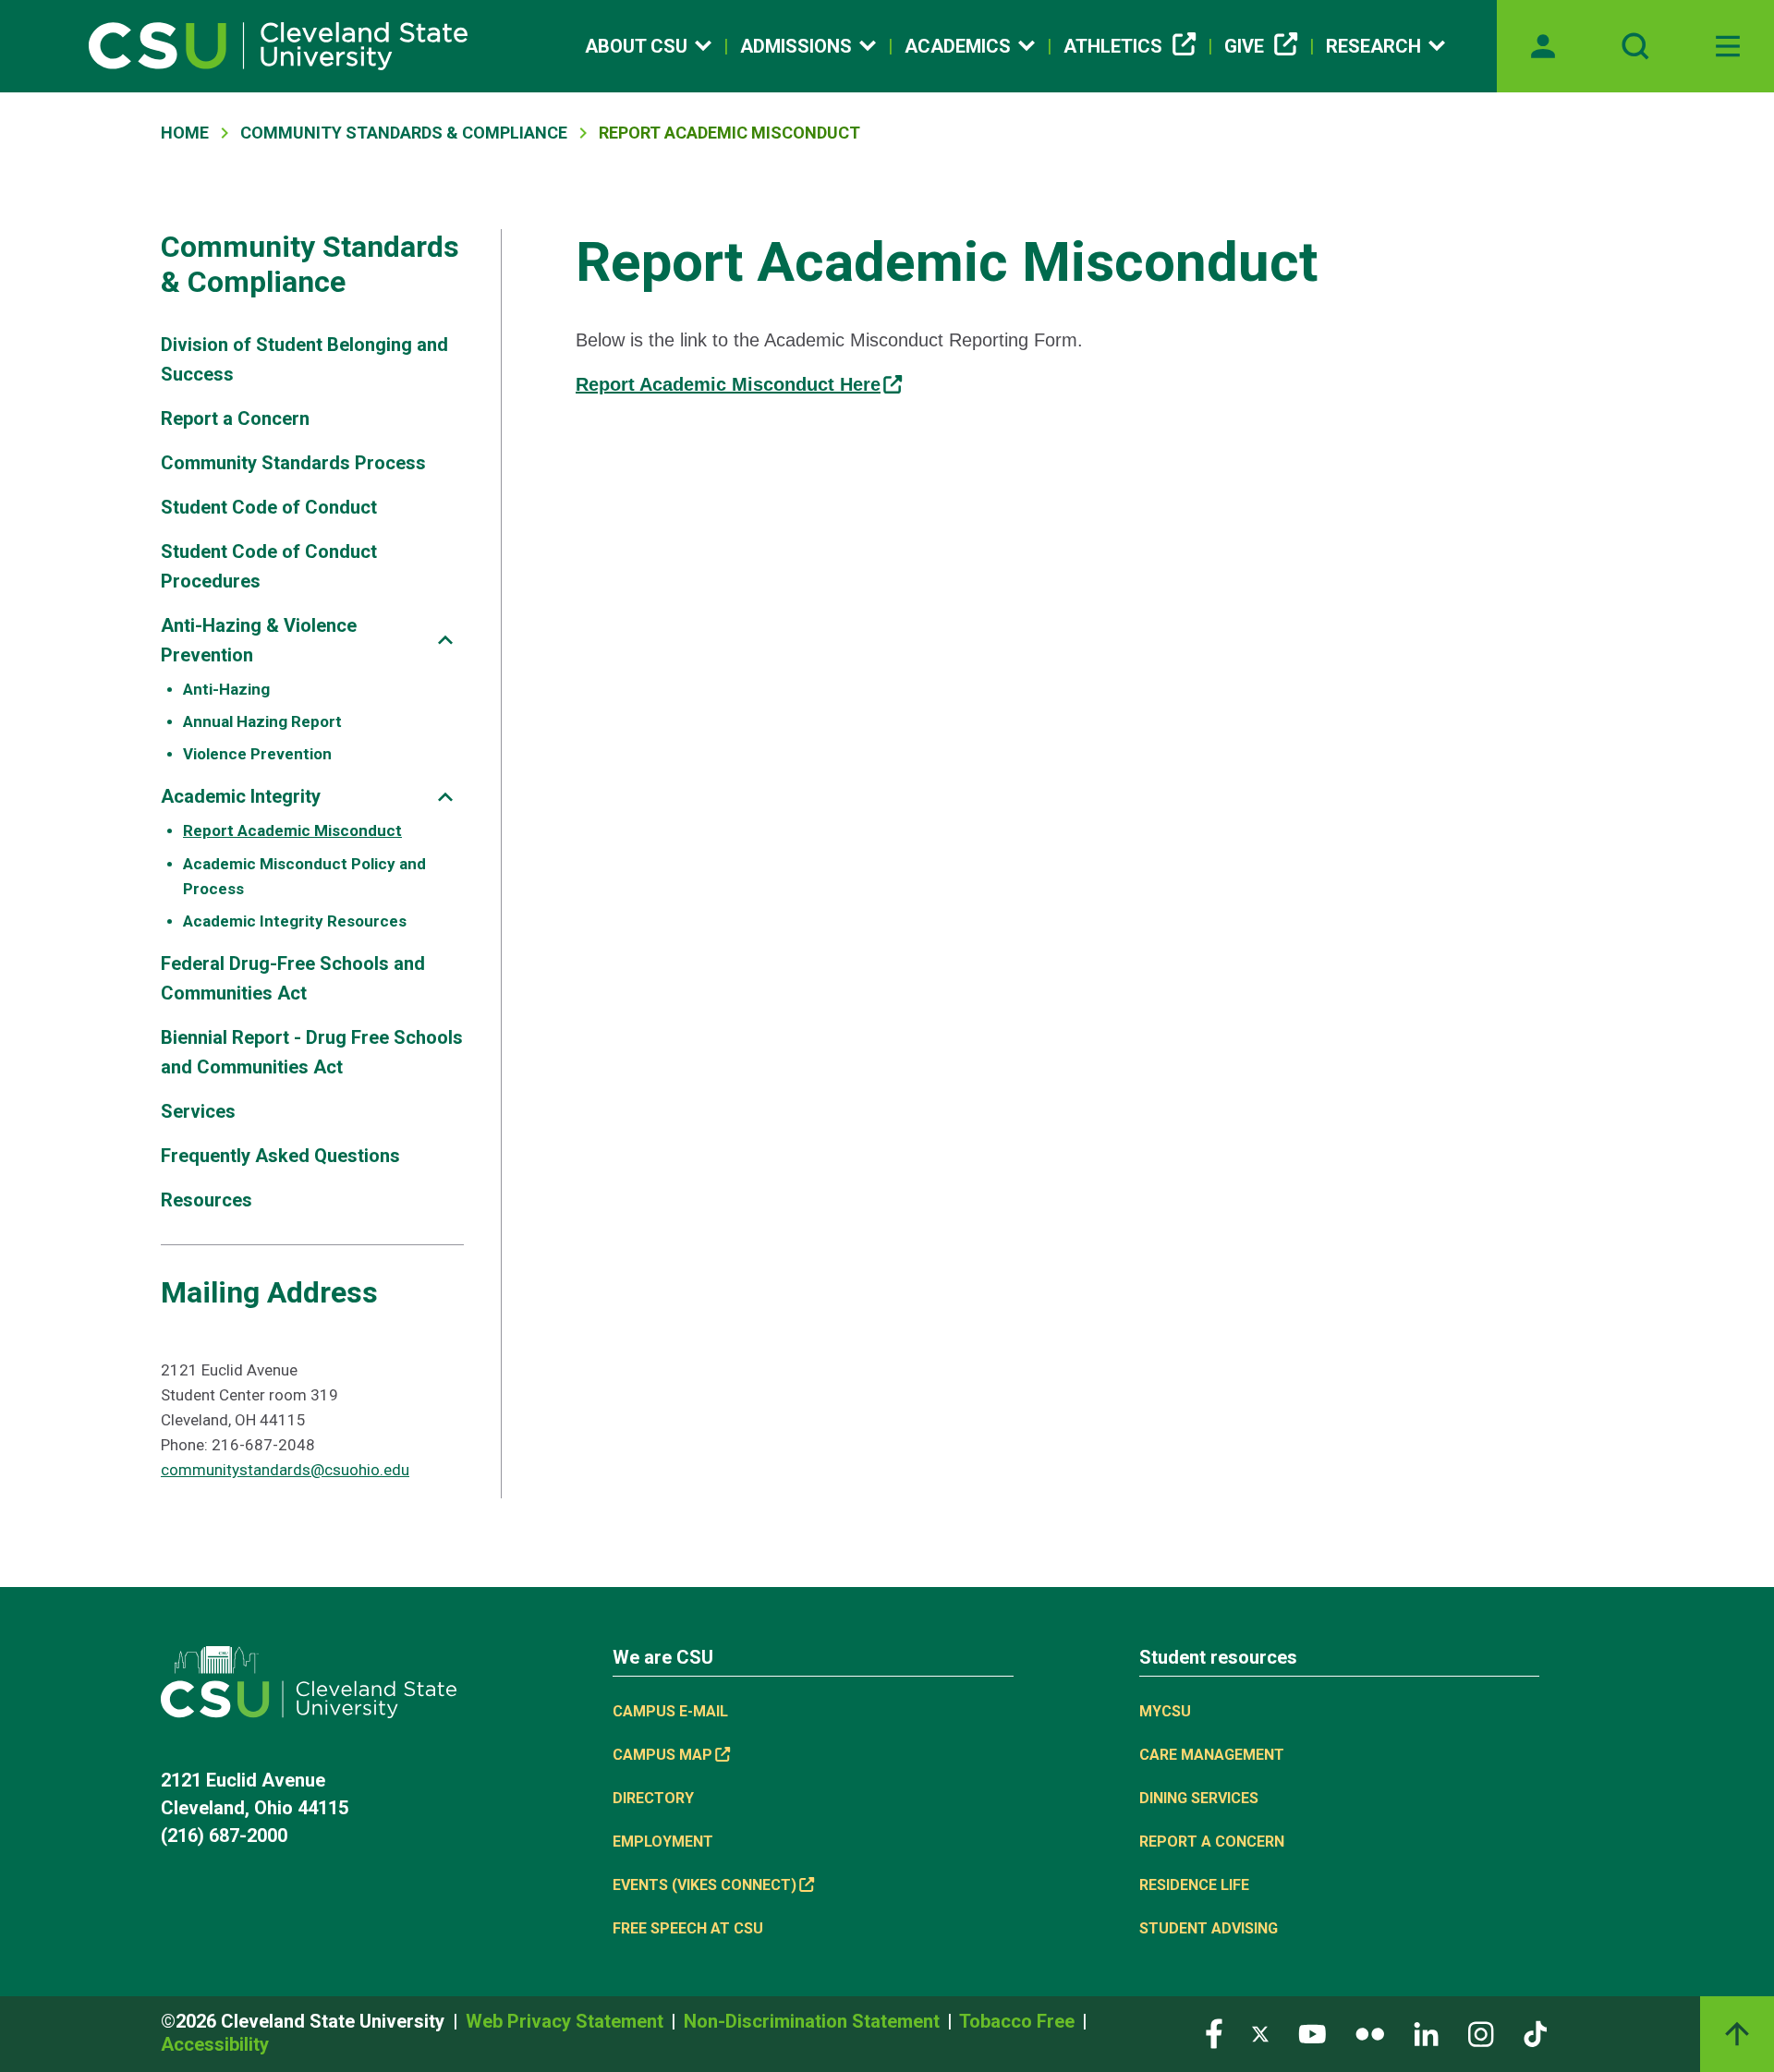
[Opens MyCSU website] (1543, 46)
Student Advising (1209, 1928)
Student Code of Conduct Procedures (269, 566)
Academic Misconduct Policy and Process (304, 876)
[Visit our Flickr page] (1370, 2033)
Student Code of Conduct (269, 507)
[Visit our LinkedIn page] (1426, 2033)
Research (1373, 46)
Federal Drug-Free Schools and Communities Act (293, 978)
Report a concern (1212, 1842)
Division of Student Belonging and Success (304, 359)
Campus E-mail (670, 1711)
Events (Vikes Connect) (705, 1885)
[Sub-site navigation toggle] (445, 640)
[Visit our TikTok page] (1535, 2033)
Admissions (796, 46)
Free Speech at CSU (688, 1928)
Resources (207, 1200)
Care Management (1212, 1755)
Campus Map (662, 1755)
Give (1244, 46)
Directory (653, 1798)
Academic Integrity (241, 796)
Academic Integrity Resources (295, 921)
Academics (958, 46)
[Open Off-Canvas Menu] (1728, 46)
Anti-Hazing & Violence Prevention (259, 640)
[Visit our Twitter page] (1260, 2033)
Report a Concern (235, 418)
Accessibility (215, 2044)
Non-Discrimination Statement (814, 2021)
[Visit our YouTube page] (1312, 2033)
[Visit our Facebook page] (1214, 2033)
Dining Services (1199, 1798)
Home (185, 133)
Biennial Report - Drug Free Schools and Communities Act (312, 1052)
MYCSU (1165, 1711)
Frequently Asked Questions (280, 1156)
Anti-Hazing (226, 689)
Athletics (1113, 46)
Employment (663, 1842)
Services (198, 1111)
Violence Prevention (257, 754)
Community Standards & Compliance (404, 133)
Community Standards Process (293, 463)
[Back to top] (1737, 2034)
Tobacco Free (1019, 2021)
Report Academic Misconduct (292, 830)
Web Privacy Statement (567, 2021)
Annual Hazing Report (262, 721)
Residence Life (1194, 1885)
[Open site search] (1635, 46)
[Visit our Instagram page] (1481, 2033)
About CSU (636, 46)
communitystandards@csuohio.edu (285, 1470)
